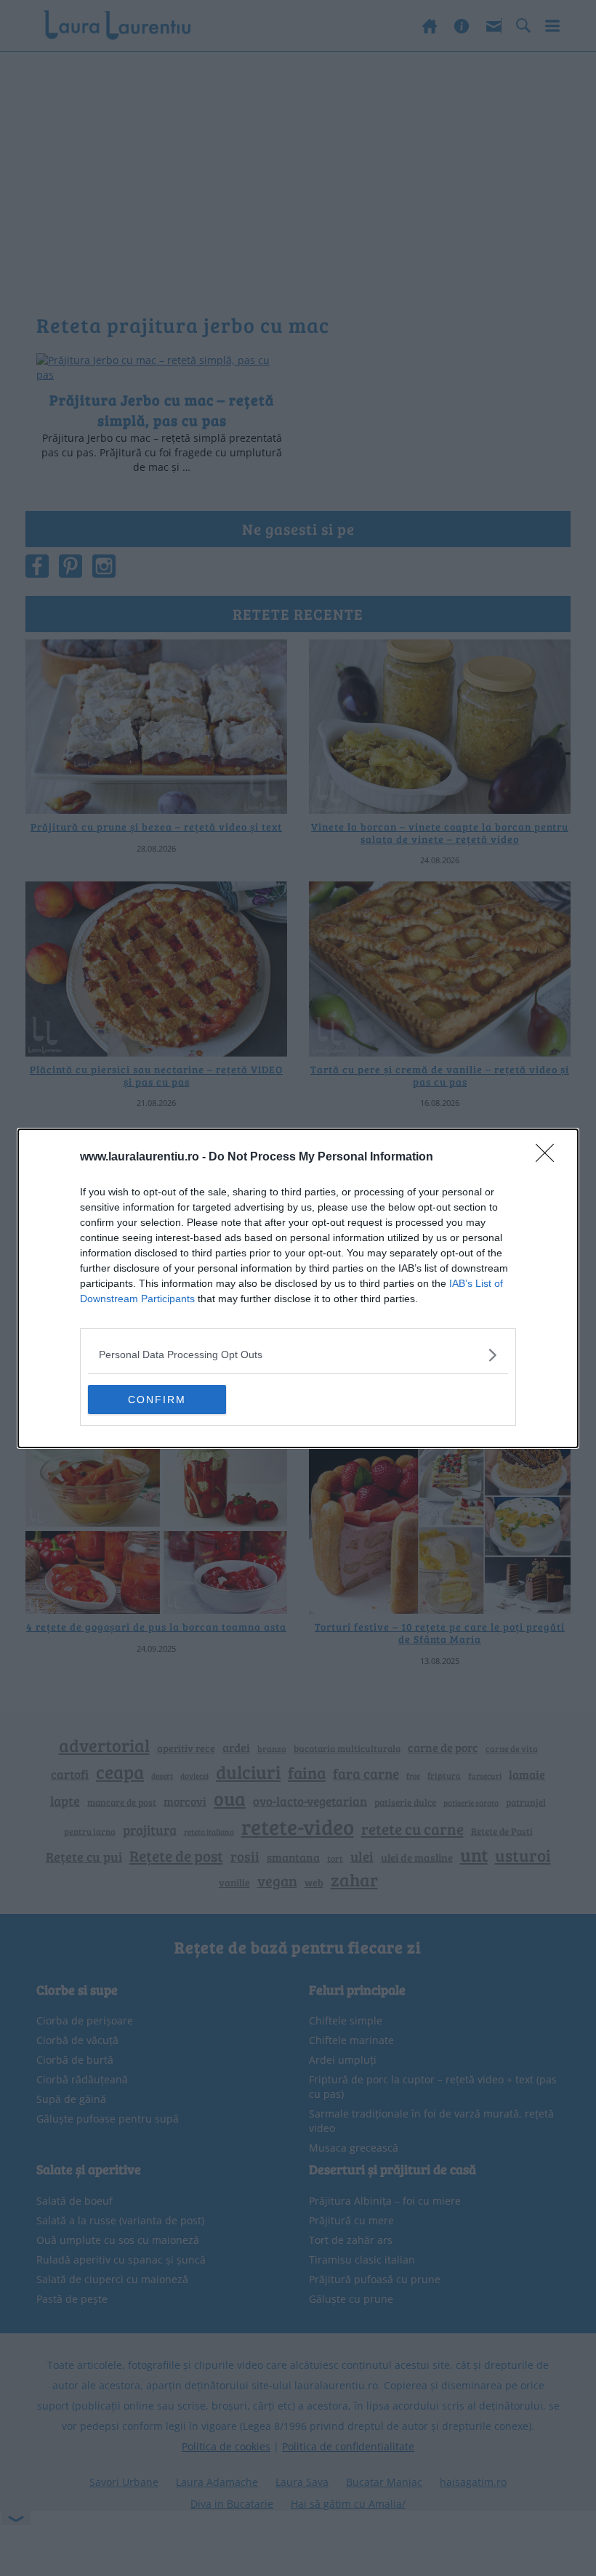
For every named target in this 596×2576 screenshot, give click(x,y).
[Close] (549, 1158)
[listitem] (298, 1355)
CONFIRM (157, 1400)
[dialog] (298, 1288)
